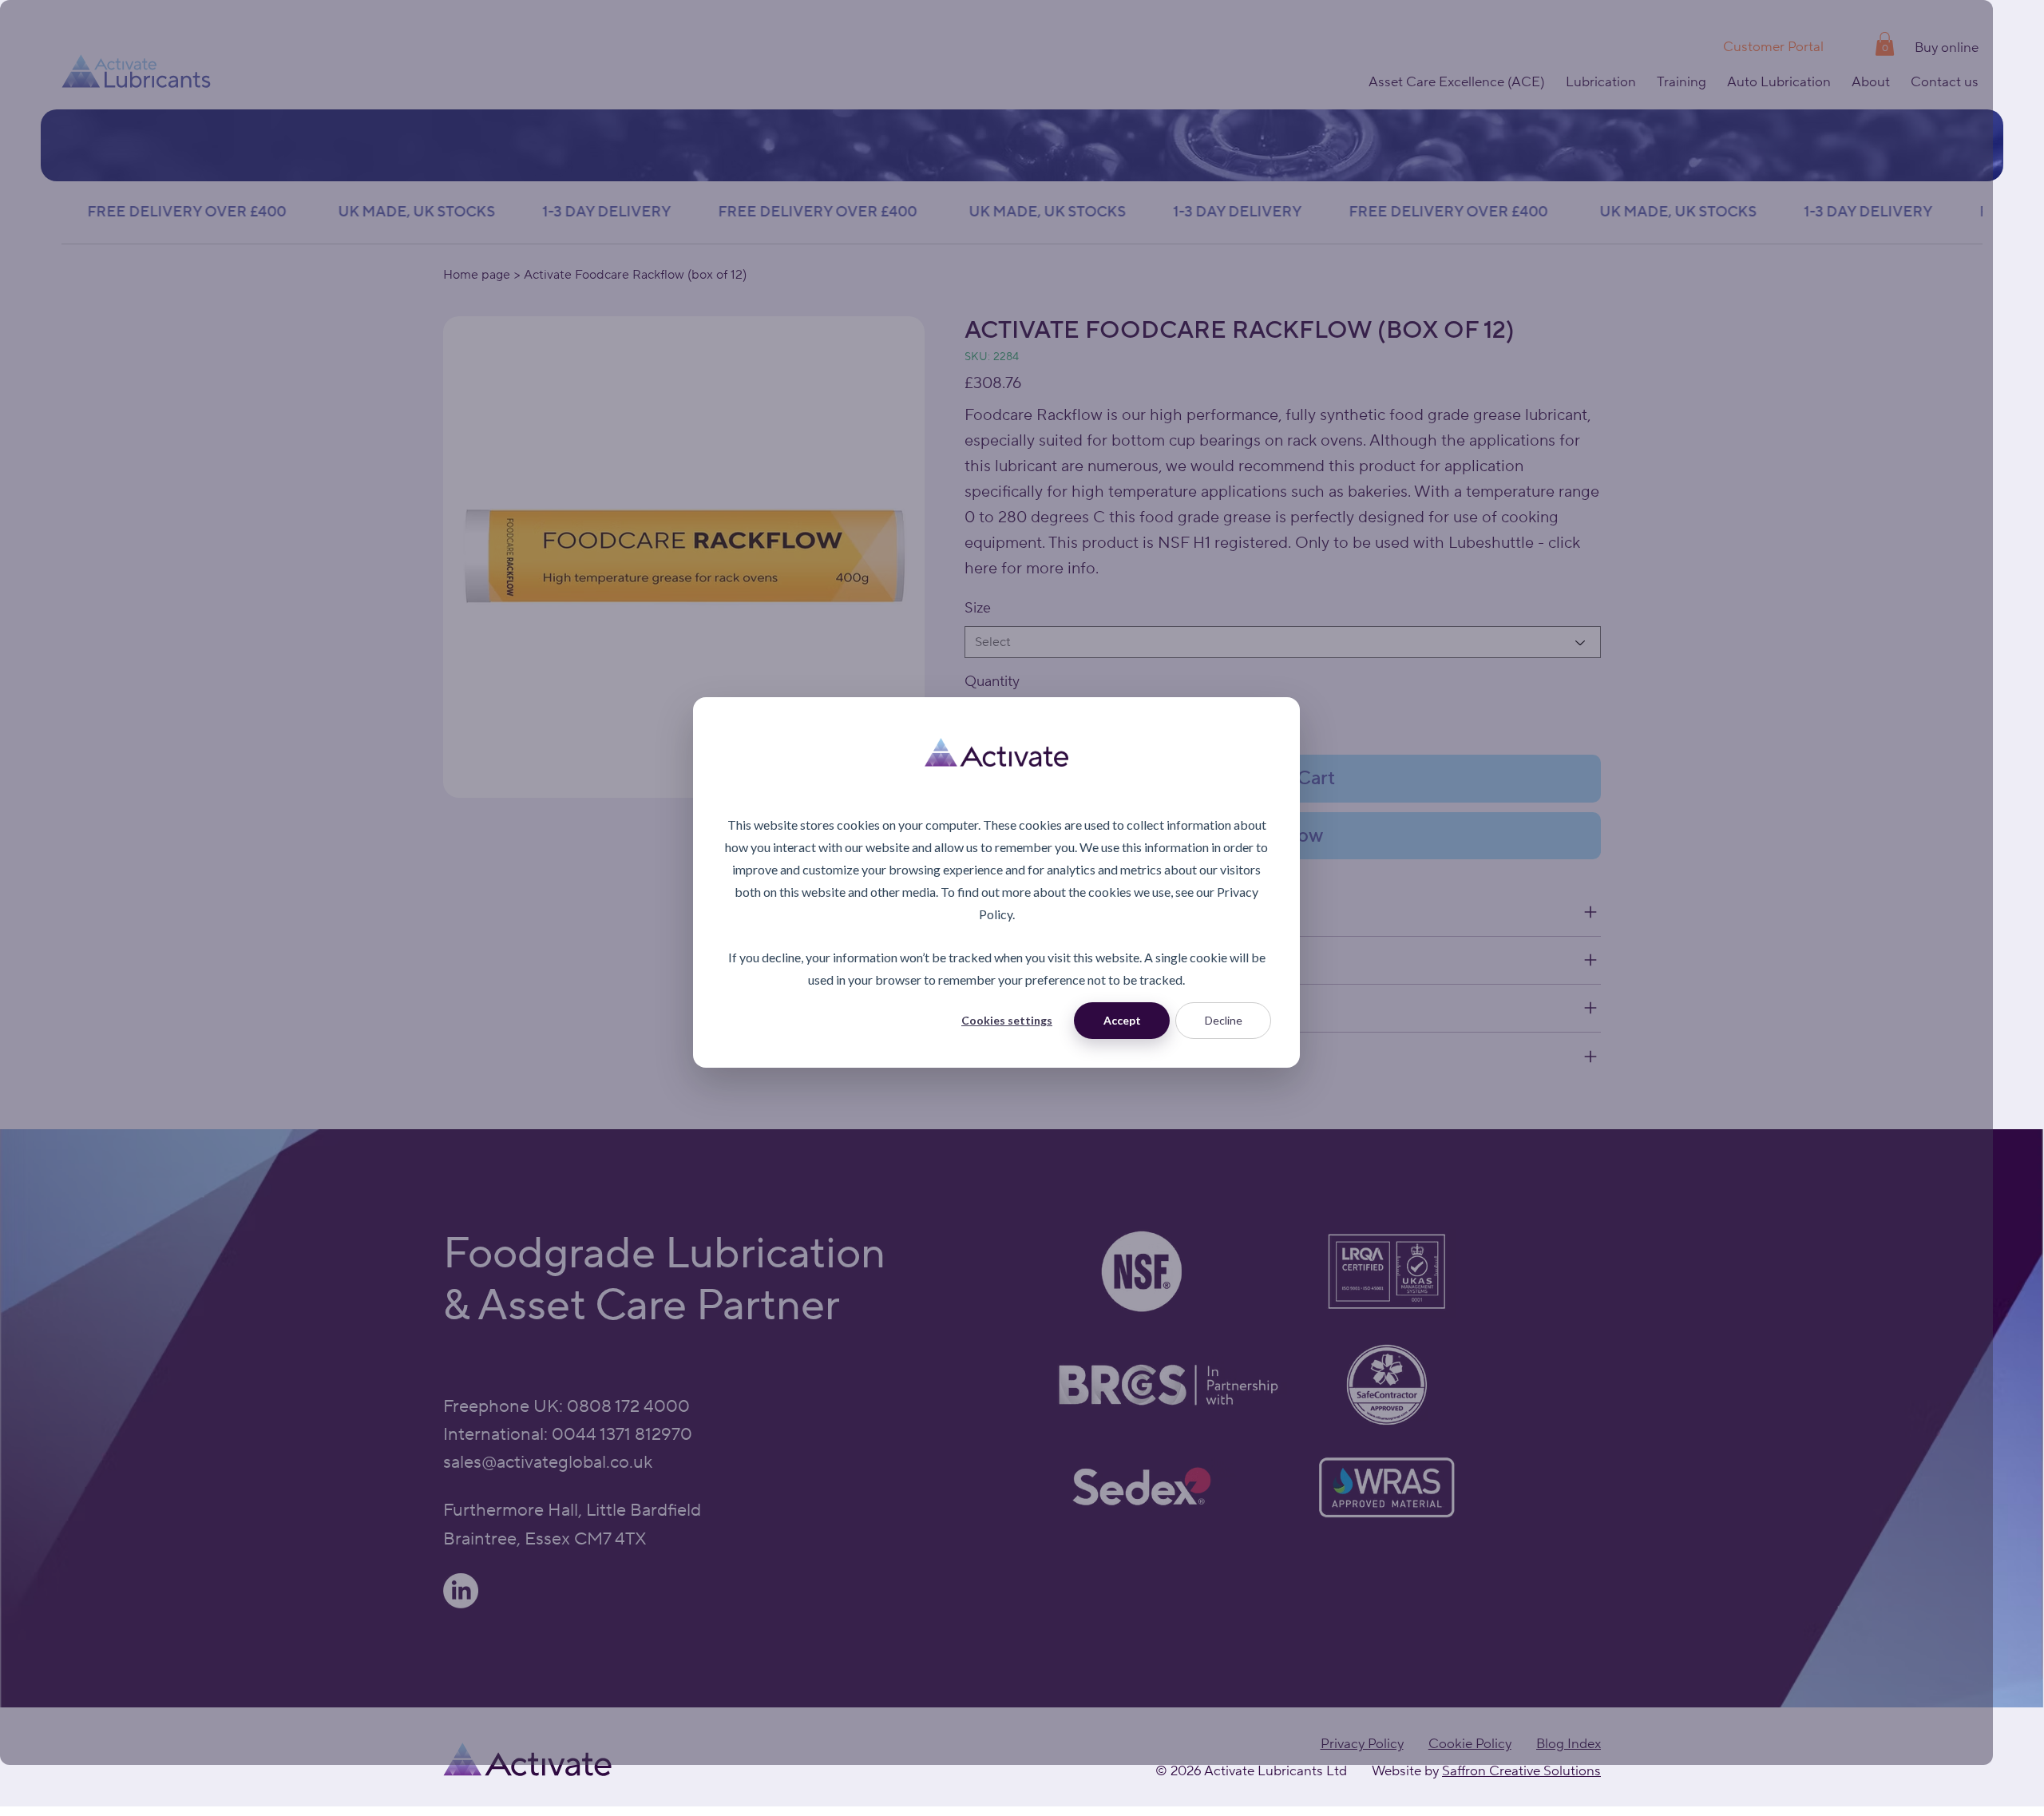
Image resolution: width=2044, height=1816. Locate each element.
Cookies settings (1007, 1020)
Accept (1122, 1020)
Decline (1224, 1020)
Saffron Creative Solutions (1521, 1771)
